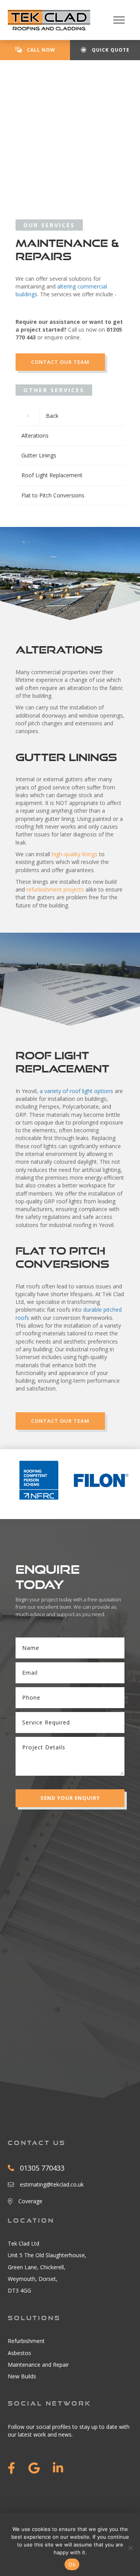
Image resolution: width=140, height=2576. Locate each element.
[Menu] (119, 20)
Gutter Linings (39, 455)
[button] (70, 1798)
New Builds (22, 2376)
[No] (130, 2548)
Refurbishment (26, 2341)
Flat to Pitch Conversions (53, 495)
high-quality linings (75, 854)
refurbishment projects (55, 889)
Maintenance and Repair (38, 2365)
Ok (72, 2564)
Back (52, 416)
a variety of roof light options (76, 1091)
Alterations (35, 435)
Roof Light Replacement (52, 475)
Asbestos (19, 2353)
